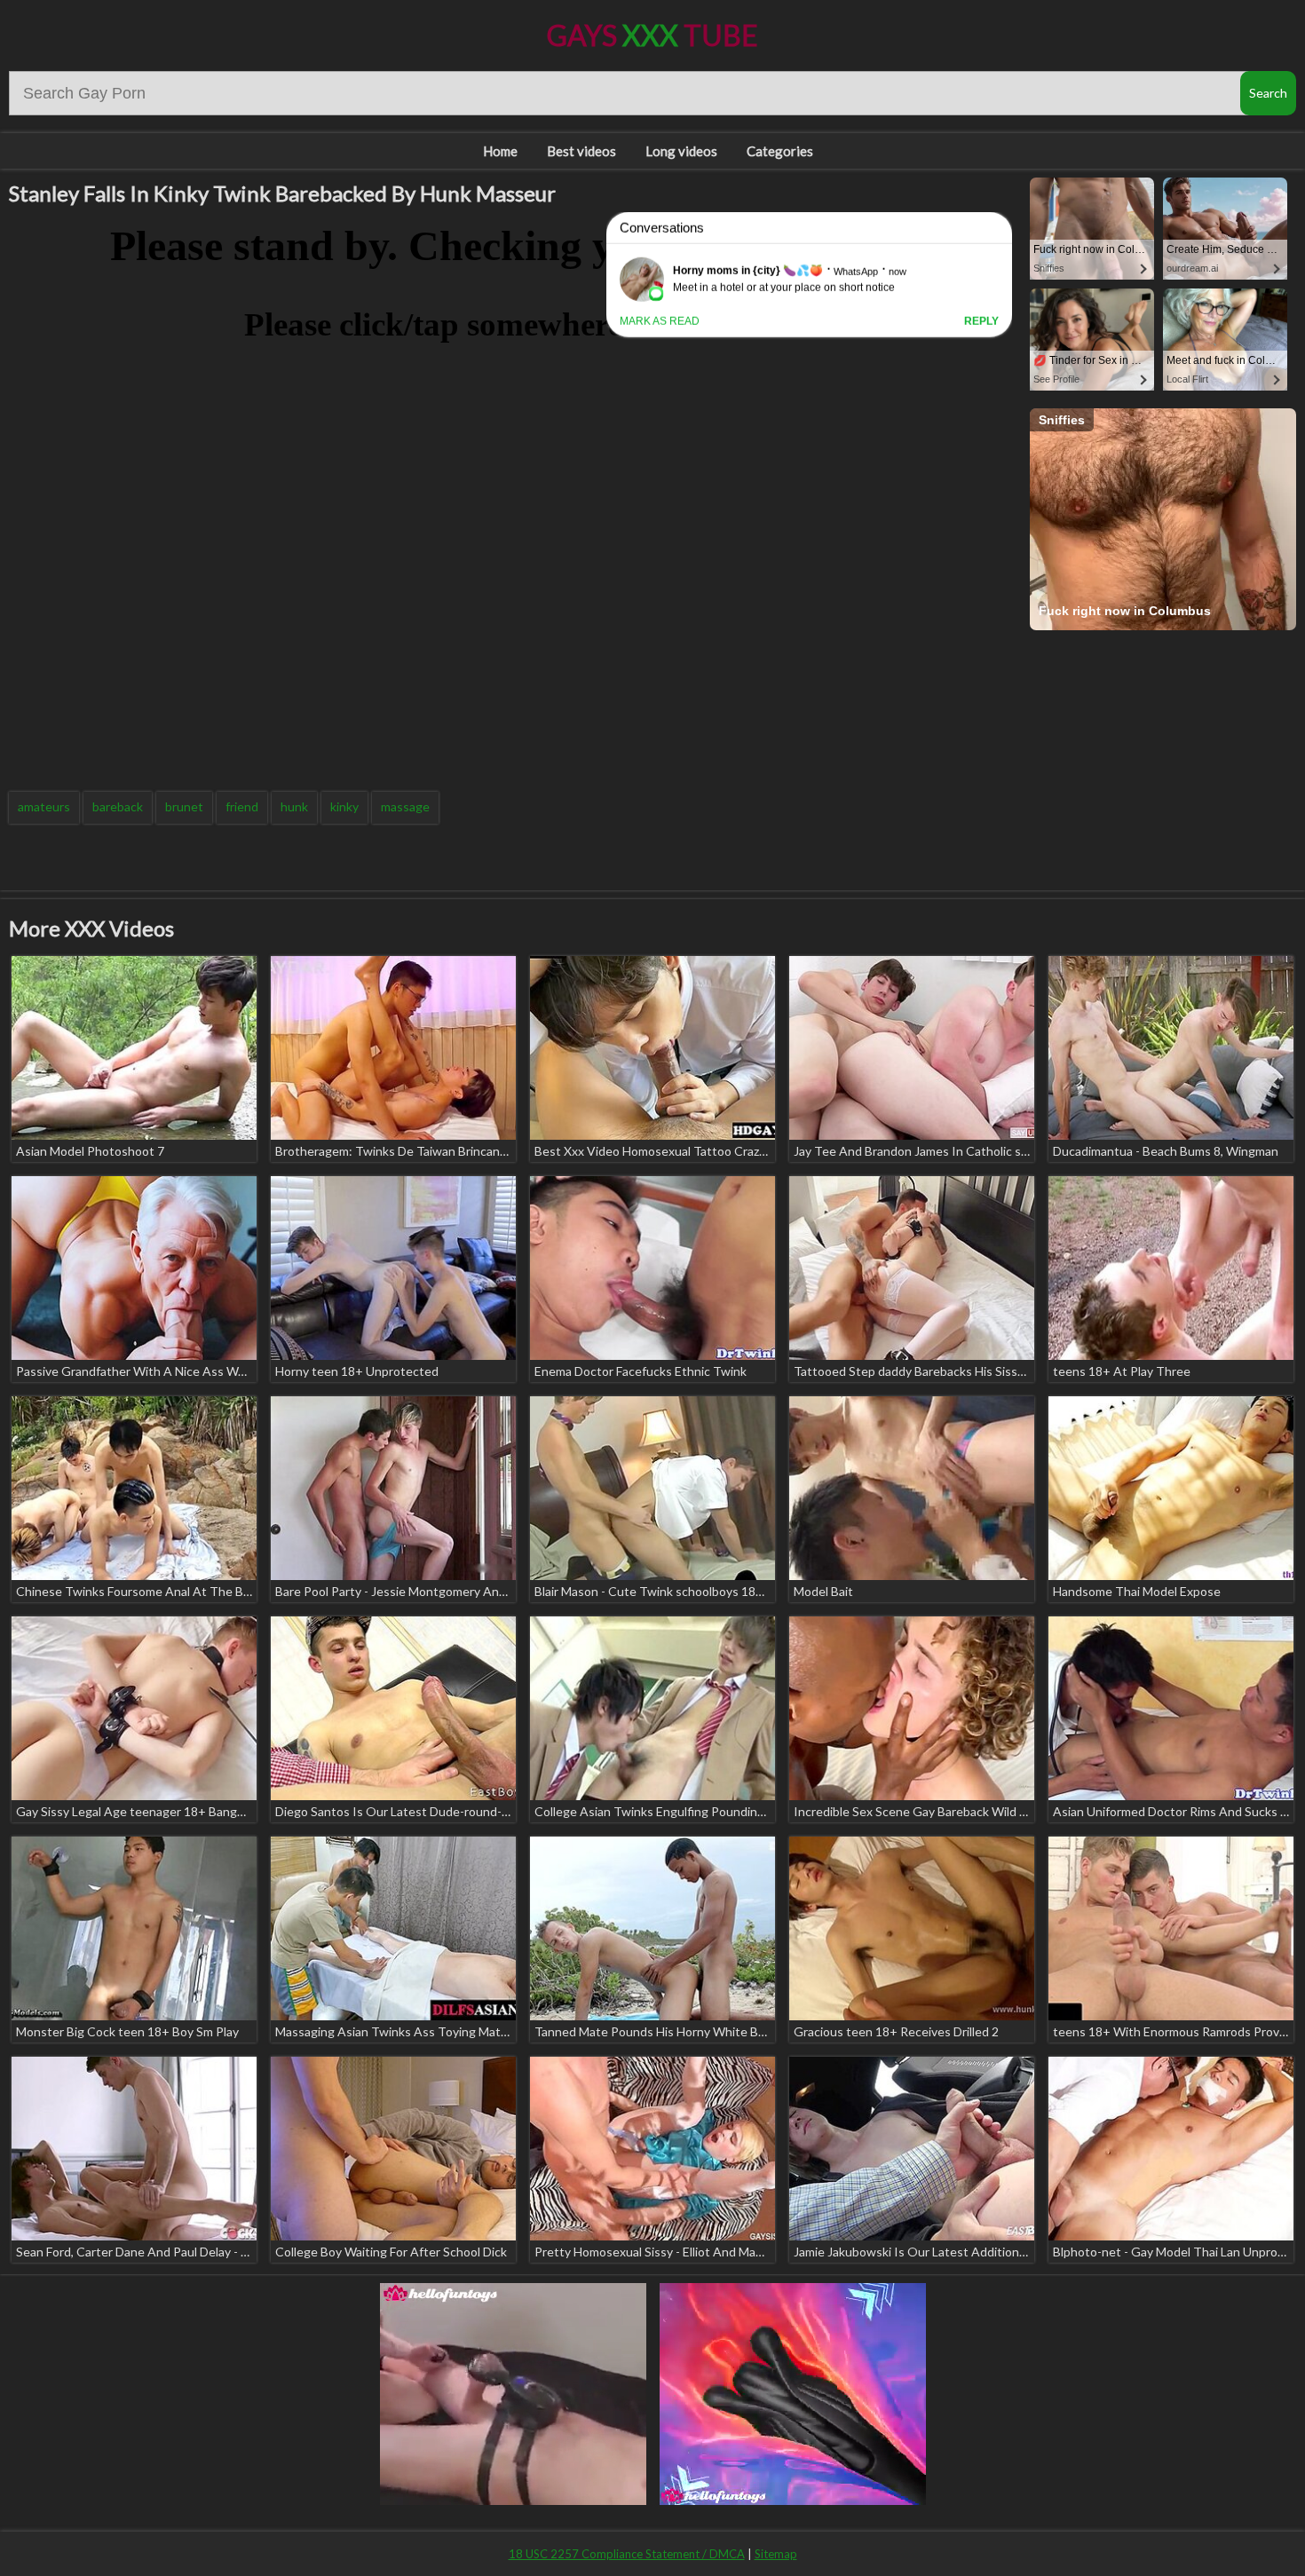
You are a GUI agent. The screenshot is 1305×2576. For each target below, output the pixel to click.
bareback (118, 806)
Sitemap (776, 2554)
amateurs (44, 806)
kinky (344, 806)
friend (242, 806)
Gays (652, 35)
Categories (780, 151)
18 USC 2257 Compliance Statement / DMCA (627, 2554)
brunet (184, 806)
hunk (294, 806)
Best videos (581, 151)
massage (405, 806)
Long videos (681, 151)
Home (500, 151)
